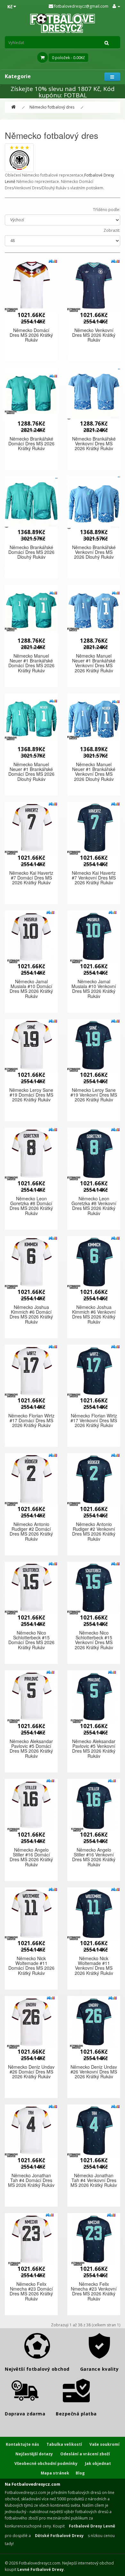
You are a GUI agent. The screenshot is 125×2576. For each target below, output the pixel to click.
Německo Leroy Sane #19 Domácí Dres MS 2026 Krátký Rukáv (31, 1095)
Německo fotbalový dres (52, 107)
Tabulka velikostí (64, 2444)
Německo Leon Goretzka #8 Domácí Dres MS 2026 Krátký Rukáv (31, 1206)
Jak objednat (98, 2463)
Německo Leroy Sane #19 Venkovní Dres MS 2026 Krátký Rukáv (94, 1095)
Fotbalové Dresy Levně (92, 2526)
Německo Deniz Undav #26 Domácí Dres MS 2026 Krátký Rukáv (31, 2072)
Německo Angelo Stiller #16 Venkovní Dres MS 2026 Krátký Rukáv (94, 1857)
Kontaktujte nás (22, 2444)
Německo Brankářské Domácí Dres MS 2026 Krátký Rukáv (31, 444)
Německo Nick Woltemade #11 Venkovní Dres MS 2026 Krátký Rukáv (94, 1966)
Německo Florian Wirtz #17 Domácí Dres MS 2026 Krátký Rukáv (31, 1420)
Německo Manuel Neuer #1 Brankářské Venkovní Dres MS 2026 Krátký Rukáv (94, 663)
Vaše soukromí (104, 2444)
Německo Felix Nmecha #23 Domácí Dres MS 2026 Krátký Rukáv (31, 2291)
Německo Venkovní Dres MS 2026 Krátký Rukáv (94, 335)
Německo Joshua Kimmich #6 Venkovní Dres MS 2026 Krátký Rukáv (94, 1314)
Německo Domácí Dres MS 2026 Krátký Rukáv (31, 335)
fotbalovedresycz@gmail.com (81, 6)
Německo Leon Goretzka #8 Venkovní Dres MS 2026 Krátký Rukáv (94, 1206)
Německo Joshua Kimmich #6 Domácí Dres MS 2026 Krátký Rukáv (31, 1314)
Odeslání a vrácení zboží (85, 2454)
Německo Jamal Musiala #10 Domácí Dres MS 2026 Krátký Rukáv (31, 989)
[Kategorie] (112, 77)
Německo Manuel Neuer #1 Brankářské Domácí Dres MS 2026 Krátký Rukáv (31, 663)
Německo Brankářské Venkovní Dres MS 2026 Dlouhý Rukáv (94, 552)
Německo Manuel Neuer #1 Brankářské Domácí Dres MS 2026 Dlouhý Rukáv (31, 772)
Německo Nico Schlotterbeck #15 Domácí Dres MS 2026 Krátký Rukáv (31, 1640)
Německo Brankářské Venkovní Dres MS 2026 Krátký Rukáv (94, 444)
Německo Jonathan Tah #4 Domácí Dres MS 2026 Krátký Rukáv (31, 2180)
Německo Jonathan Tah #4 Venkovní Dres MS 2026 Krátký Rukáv (94, 2180)
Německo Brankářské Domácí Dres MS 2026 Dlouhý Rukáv (31, 552)
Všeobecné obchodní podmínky (46, 2463)
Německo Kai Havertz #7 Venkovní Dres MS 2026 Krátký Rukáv (94, 878)
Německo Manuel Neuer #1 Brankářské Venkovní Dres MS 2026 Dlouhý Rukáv (94, 772)
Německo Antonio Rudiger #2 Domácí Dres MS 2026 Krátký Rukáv (31, 1531)
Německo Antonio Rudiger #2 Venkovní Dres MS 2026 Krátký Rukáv (94, 1531)
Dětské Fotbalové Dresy (59, 2536)
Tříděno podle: (107, 210)
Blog (80, 2473)
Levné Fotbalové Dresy (41, 2569)
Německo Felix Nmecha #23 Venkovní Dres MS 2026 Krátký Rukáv (94, 2291)
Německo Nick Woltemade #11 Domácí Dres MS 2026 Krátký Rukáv (31, 1966)
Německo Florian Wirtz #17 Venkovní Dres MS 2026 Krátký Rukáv (94, 1420)
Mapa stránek (55, 2473)
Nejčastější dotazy (34, 2454)
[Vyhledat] (107, 42)
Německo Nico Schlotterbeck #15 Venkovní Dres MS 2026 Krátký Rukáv (94, 1640)
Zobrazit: (112, 230)
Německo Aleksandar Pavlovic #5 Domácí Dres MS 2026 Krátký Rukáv (31, 1749)
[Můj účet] (116, 6)
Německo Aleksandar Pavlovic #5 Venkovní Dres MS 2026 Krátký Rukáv (94, 1749)
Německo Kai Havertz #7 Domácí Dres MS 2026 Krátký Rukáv (31, 878)
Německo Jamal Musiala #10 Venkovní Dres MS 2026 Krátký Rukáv (94, 989)
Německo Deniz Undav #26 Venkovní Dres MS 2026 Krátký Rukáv (94, 2072)
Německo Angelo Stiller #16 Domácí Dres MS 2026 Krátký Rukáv (31, 1857)
